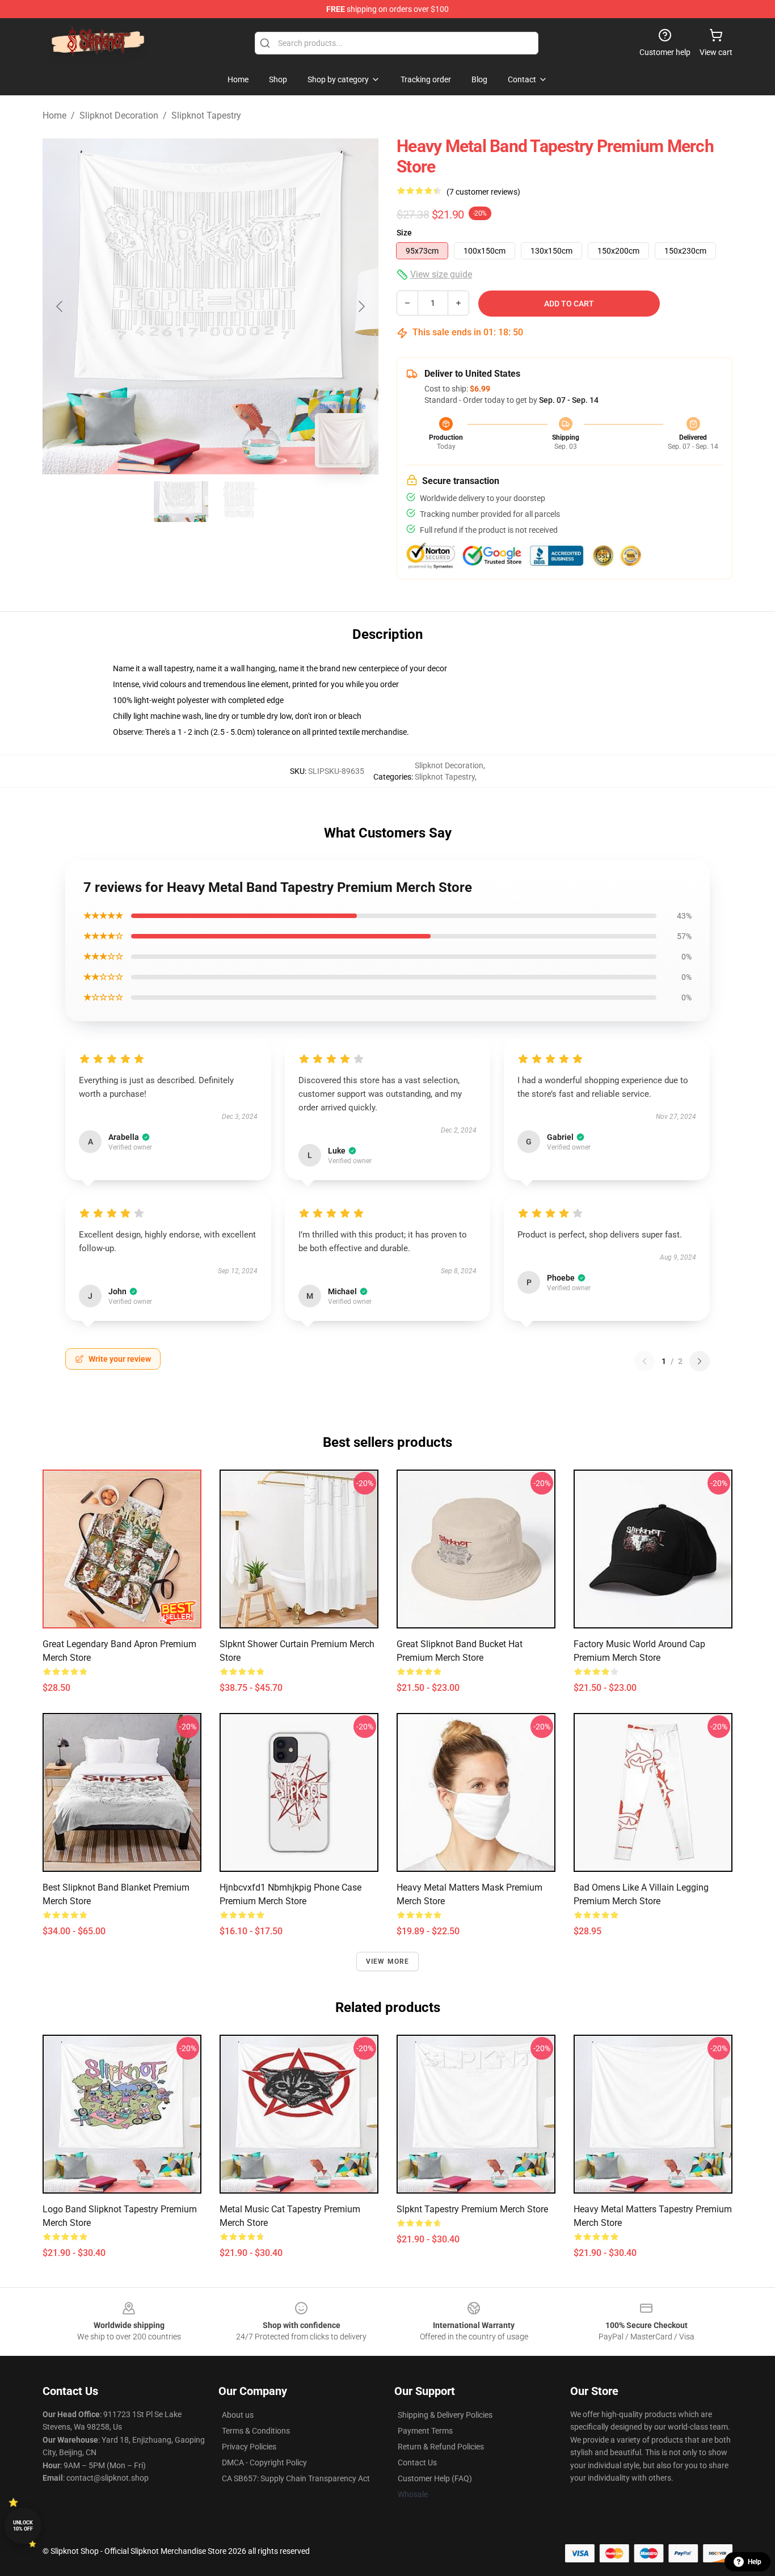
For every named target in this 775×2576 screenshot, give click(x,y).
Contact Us (417, 2463)
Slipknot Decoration (119, 115)
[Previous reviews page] (645, 1361)
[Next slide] (361, 306)
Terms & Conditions (256, 2431)
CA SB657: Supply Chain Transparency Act (296, 2478)
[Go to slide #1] (181, 502)
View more (388, 1962)
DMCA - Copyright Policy (264, 2463)
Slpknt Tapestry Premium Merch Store (472, 2209)
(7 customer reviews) (483, 192)
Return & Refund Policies (441, 2447)
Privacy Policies (249, 2447)
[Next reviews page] (700, 1361)
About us (238, 2415)
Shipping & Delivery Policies (445, 2415)
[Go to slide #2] (240, 502)
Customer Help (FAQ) (435, 2478)
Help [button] (755, 2562)
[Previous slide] (60, 306)
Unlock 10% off (23, 2526)
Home (54, 115)
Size (404, 233)
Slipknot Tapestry (206, 115)
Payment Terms (425, 2431)
